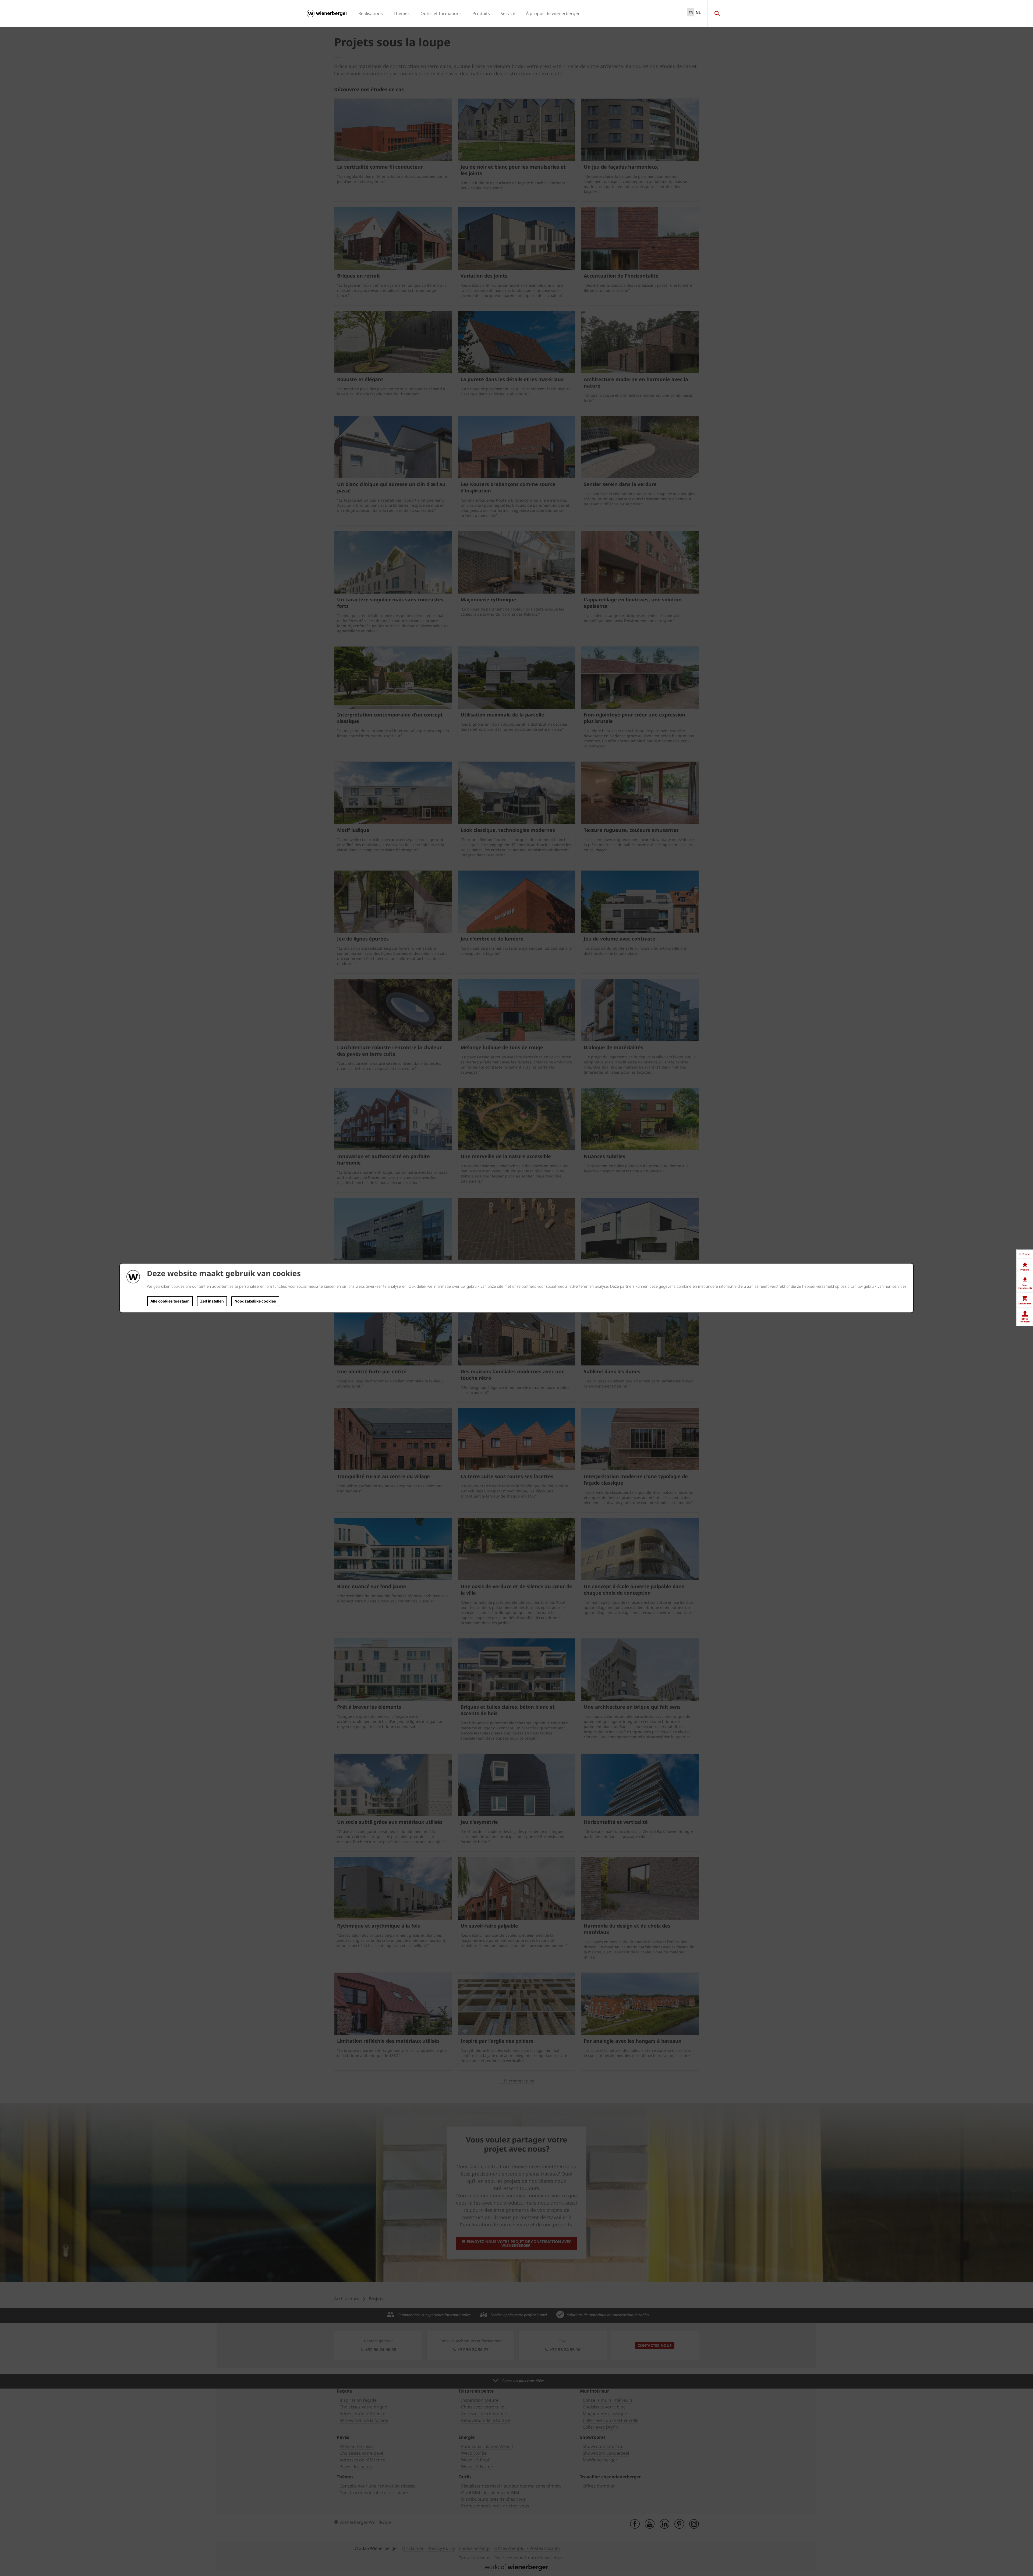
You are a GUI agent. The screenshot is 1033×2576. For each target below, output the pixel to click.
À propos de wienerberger (553, 13)
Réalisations (371, 13)
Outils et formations (441, 13)
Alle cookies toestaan (170, 1301)
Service (508, 13)
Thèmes (402, 13)
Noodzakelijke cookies (255, 1301)
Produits (481, 13)
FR (691, 13)
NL (698, 13)
